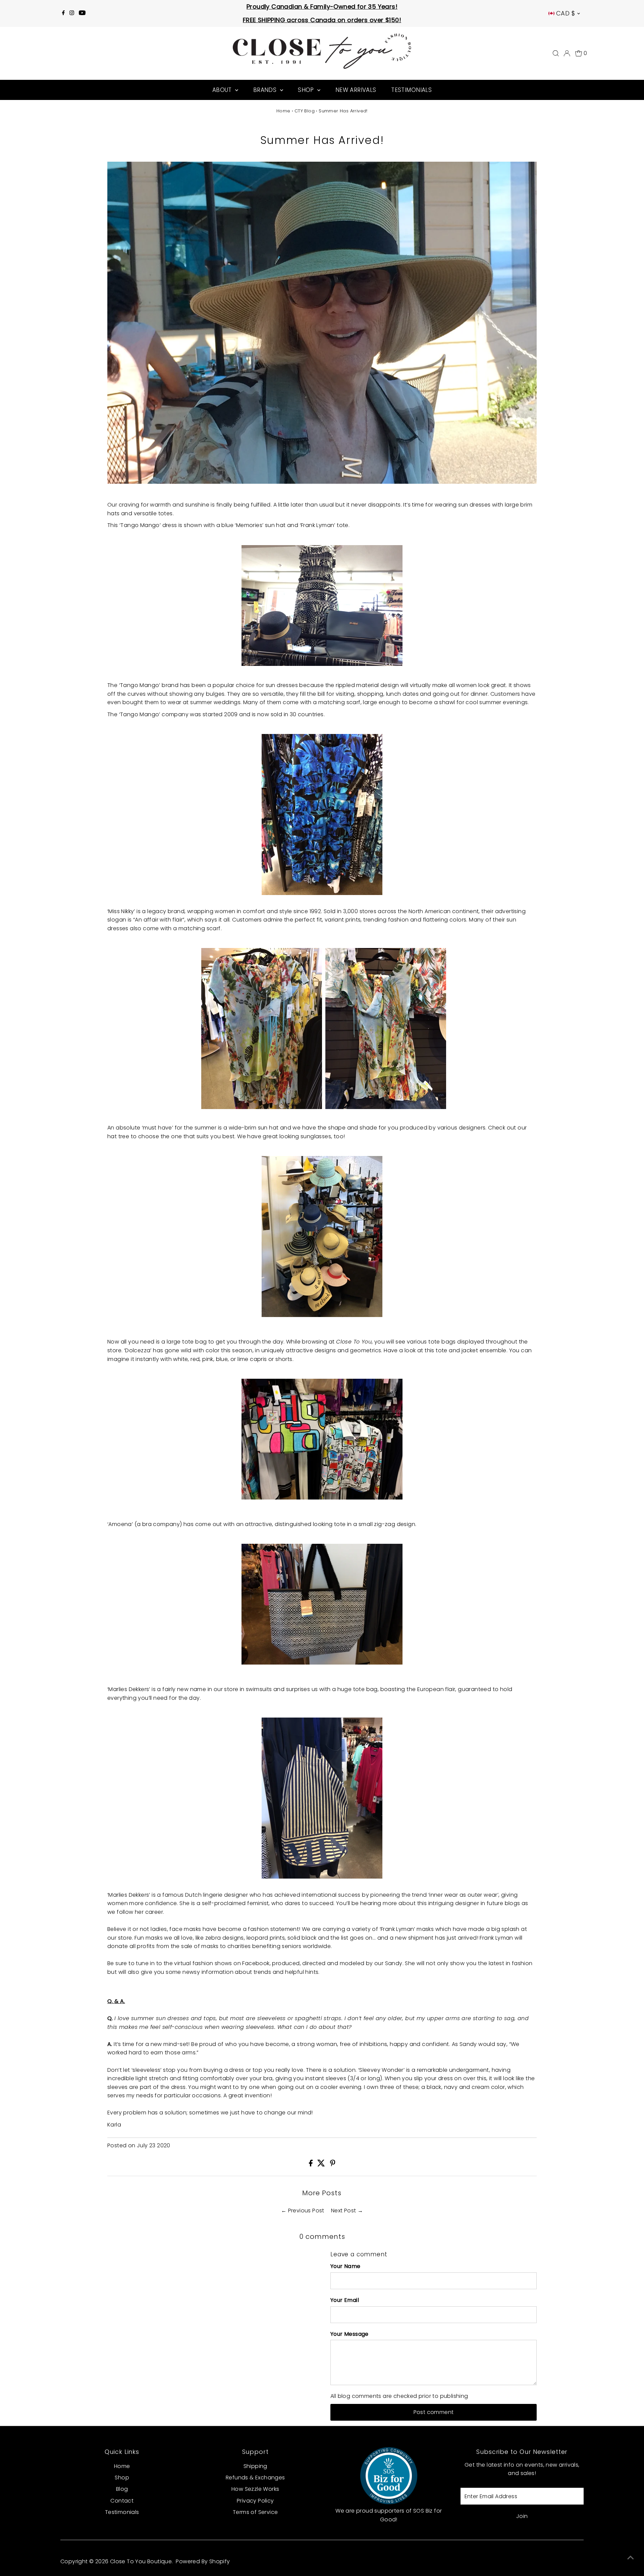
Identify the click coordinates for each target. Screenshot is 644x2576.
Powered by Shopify (203, 2561)
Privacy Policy (255, 2501)
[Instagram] (72, 13)
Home (283, 111)
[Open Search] (556, 53)
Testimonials (411, 90)
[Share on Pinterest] (333, 2165)
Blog (122, 2489)
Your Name (345, 2266)
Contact (122, 2501)
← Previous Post (303, 2211)
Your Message (350, 2334)
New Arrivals (356, 90)
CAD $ (566, 13)
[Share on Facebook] (311, 2165)
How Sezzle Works (255, 2489)
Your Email (345, 2300)
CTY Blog (305, 111)
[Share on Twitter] (322, 2165)
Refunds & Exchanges (255, 2478)
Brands (266, 90)
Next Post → (347, 2211)
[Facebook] (63, 13)
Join (522, 2516)
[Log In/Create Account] (567, 53)
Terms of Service (255, 2512)
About (223, 90)
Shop (307, 90)
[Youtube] (82, 13)
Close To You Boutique (141, 2561)
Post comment (434, 2412)
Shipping (255, 2466)
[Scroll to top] (631, 2558)
